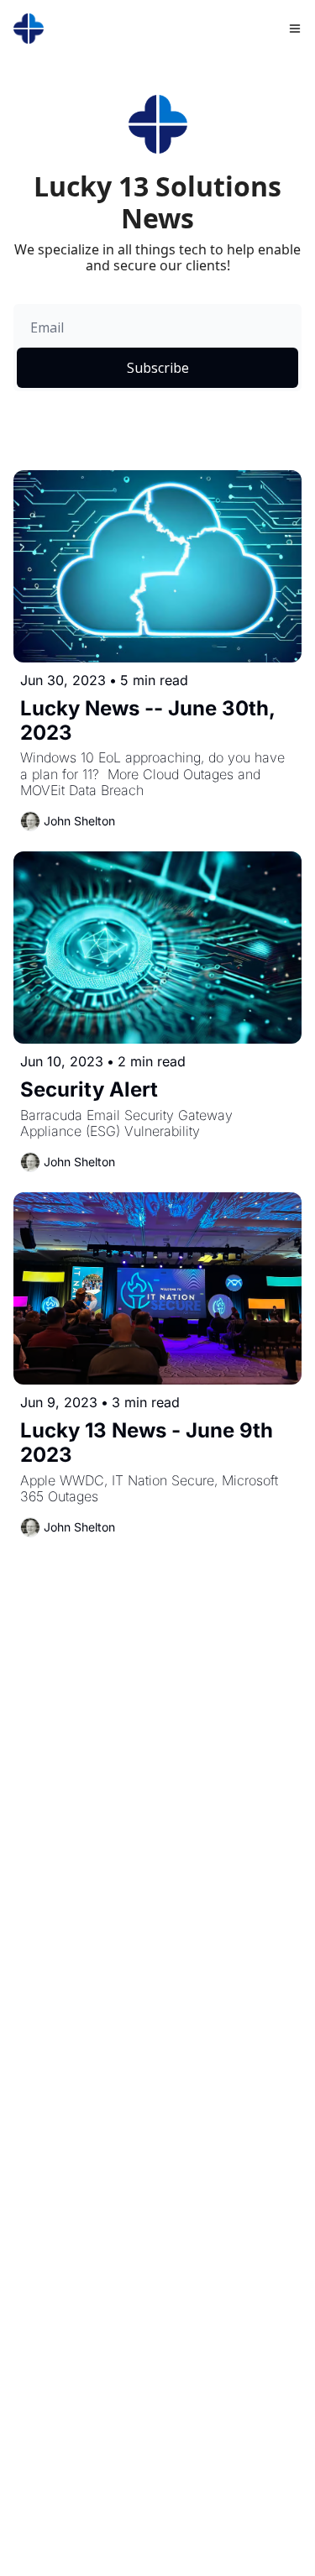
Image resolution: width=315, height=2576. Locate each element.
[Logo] (29, 29)
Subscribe (158, 368)
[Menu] (295, 29)
